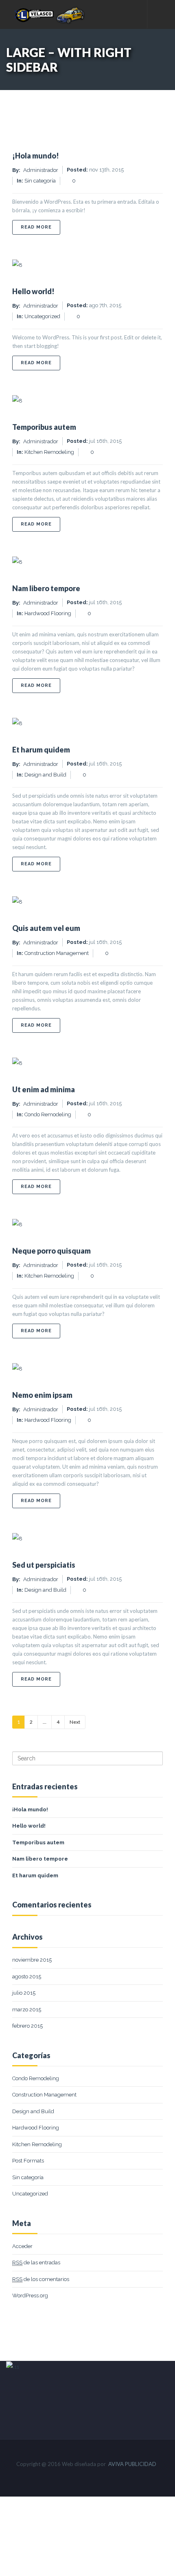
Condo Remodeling (48, 1114)
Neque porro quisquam (51, 1251)
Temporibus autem (44, 427)
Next (75, 1722)
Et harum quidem (41, 750)
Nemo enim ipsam (42, 1395)
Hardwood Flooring (48, 613)
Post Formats (28, 2161)
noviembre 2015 (32, 1960)
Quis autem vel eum (46, 928)
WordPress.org (30, 2296)
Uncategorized (42, 316)
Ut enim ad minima (44, 1089)
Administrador (41, 170)
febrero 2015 (27, 2026)
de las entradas (36, 2263)
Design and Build (45, 775)
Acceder (22, 2246)
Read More (40, 227)
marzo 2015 (27, 2010)
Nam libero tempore (46, 588)
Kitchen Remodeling (49, 452)
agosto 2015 (27, 1977)
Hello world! (33, 291)
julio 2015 (24, 1993)
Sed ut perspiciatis (44, 1565)
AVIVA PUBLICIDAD (132, 2464)
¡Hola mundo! (36, 156)
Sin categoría (40, 181)
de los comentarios (41, 2279)
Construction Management (57, 953)
